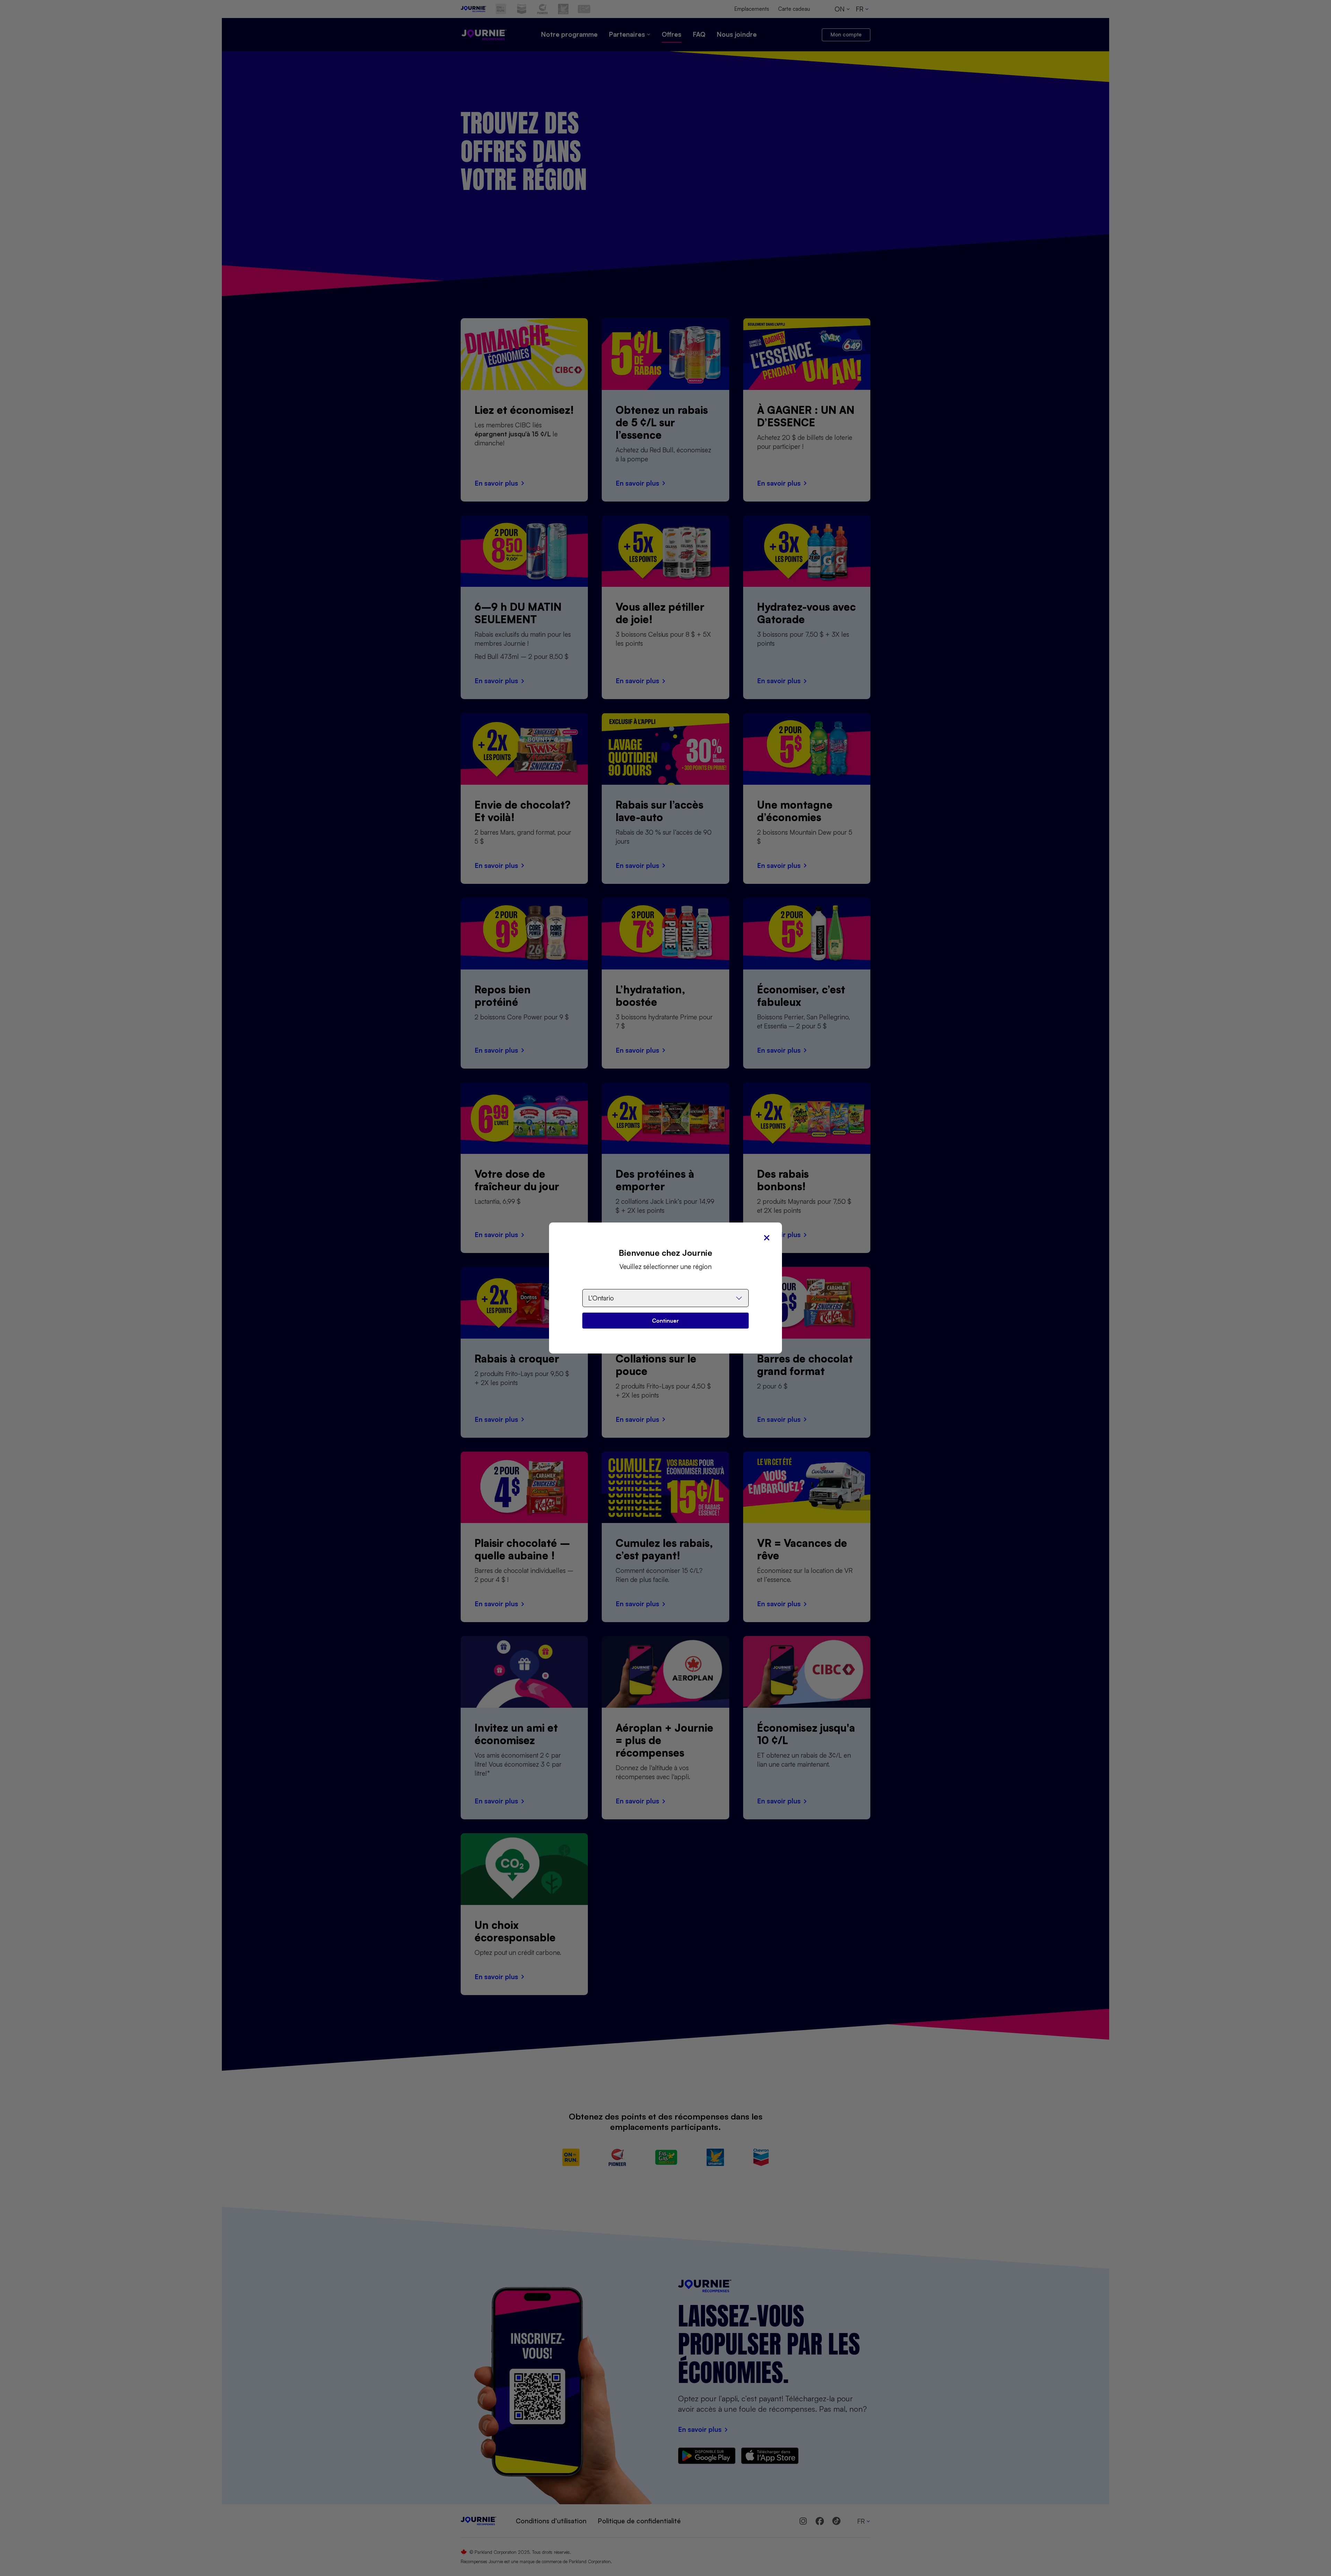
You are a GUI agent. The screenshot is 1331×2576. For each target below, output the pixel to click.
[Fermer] (767, 1238)
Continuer (665, 1321)
